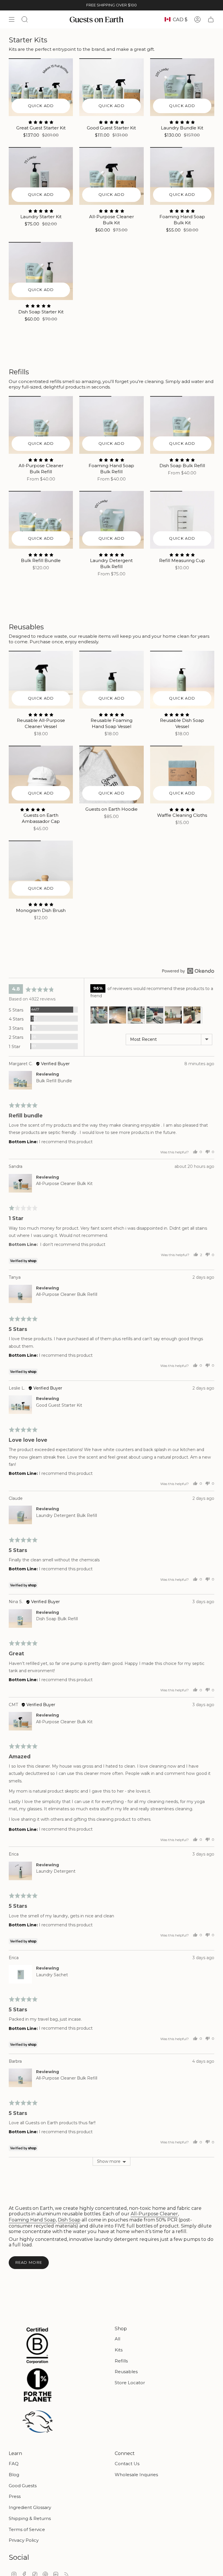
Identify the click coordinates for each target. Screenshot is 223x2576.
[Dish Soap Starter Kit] (41, 271)
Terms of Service (27, 2529)
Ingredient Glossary (30, 2507)
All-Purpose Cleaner (154, 2214)
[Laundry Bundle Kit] (182, 87)
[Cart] (211, 19)
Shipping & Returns (30, 2518)
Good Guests (23, 2486)
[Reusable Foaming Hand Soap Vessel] (111, 680)
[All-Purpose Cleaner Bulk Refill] (41, 425)
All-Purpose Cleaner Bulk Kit (64, 1184)
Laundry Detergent (56, 1871)
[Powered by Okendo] (188, 971)
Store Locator (130, 2383)
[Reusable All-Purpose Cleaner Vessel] (41, 680)
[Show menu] (12, 19)
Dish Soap (69, 2220)
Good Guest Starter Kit (59, 1405)
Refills (121, 2361)
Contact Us (127, 2464)
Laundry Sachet (52, 1975)
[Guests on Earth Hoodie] (111, 775)
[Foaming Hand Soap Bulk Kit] (182, 176)
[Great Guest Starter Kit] (41, 87)
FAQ (14, 2464)
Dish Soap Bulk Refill (57, 1619)
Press (15, 2496)
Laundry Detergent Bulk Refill (66, 1515)
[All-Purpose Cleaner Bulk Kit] (111, 176)
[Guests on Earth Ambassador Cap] (41, 775)
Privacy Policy (24, 2540)
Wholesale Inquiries (136, 2475)
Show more (109, 2161)
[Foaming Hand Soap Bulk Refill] (111, 425)
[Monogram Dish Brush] (41, 869)
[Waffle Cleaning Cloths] (182, 775)
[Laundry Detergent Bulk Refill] (111, 520)
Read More (29, 2262)
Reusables (126, 2372)
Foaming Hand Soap (32, 2220)
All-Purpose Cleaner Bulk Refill (67, 1294)
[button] (99, 1015)
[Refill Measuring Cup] (182, 520)
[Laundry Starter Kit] (41, 176)
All (117, 2339)
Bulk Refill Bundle (54, 1081)
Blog (14, 2475)
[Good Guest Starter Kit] (111, 87)
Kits (119, 2350)
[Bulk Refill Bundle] (41, 520)
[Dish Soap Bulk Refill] (182, 425)
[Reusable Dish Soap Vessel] (182, 680)
